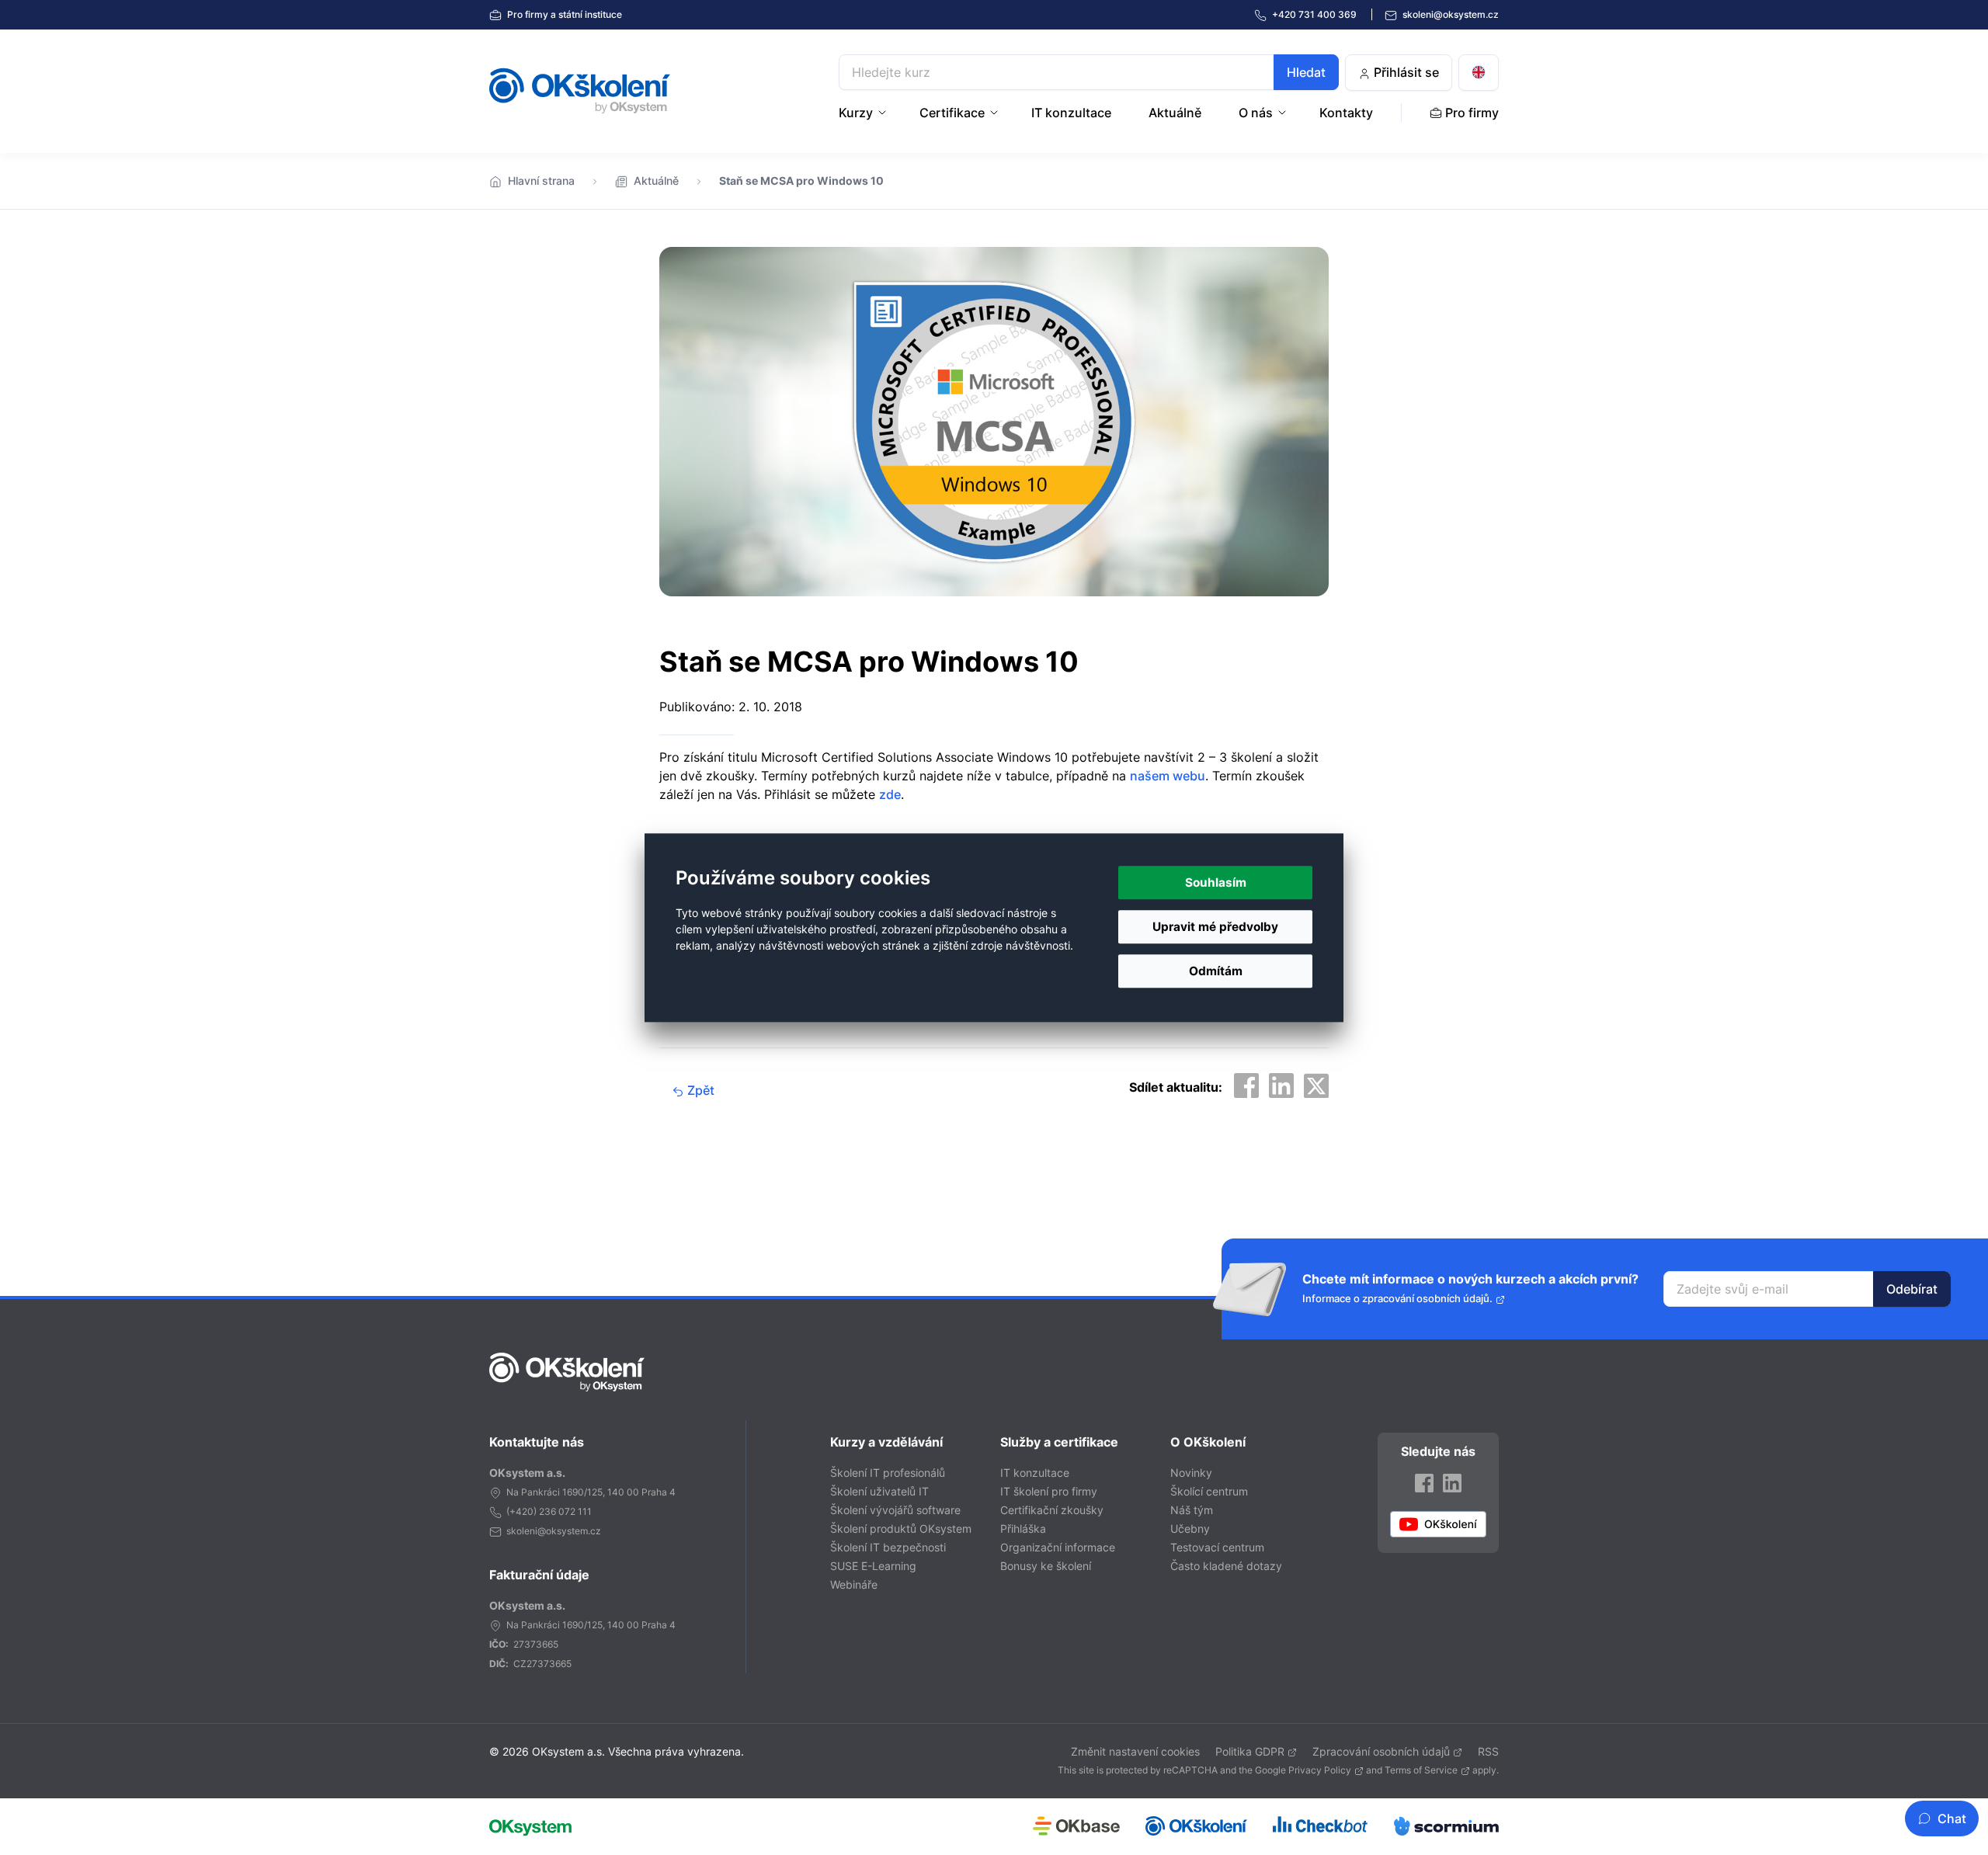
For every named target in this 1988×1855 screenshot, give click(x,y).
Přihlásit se (1405, 72)
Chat (1952, 1819)
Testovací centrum (1217, 1547)
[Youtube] (1438, 1524)
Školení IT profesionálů (888, 1473)
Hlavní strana (541, 181)
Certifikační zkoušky (1052, 1510)
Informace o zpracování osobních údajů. (1397, 1299)
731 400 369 (1315, 14)
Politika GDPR (1250, 1751)
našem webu (1168, 776)
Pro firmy (563, 14)
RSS (1488, 1751)
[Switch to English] (1479, 73)
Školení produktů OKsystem (901, 1528)
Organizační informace (1058, 1547)
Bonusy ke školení (1046, 1566)
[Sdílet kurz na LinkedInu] (1281, 1086)
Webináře (854, 1584)
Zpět (699, 1090)
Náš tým (1192, 1510)
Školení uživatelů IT (879, 1491)
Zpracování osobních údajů (1381, 1751)
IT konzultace (1071, 113)
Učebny (1190, 1528)
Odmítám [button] (1216, 971)
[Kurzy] (884, 113)
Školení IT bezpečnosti (888, 1547)
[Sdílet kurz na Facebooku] (1246, 1086)
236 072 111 (565, 1511)
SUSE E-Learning (873, 1566)
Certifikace (952, 113)
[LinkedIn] (1452, 1483)
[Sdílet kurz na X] (1316, 1086)
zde (890, 794)
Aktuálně (1175, 113)
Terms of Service (1421, 1770)
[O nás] (1284, 113)
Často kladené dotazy (1226, 1566)
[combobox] (1089, 72)
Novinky (1191, 1473)
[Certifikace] (996, 113)
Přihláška (1023, 1528)
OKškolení (580, 91)
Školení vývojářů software (895, 1510)
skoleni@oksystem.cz (1449, 14)
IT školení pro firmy (1049, 1491)
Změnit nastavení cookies (1135, 1751)
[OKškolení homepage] (567, 1372)
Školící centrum (1209, 1491)
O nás (1256, 113)
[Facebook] (1424, 1483)
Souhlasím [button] (1216, 882)
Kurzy (856, 113)
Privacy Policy (1320, 1770)
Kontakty (1346, 113)
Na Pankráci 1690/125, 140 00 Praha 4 (591, 1492)
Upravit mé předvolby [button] (1215, 927)
